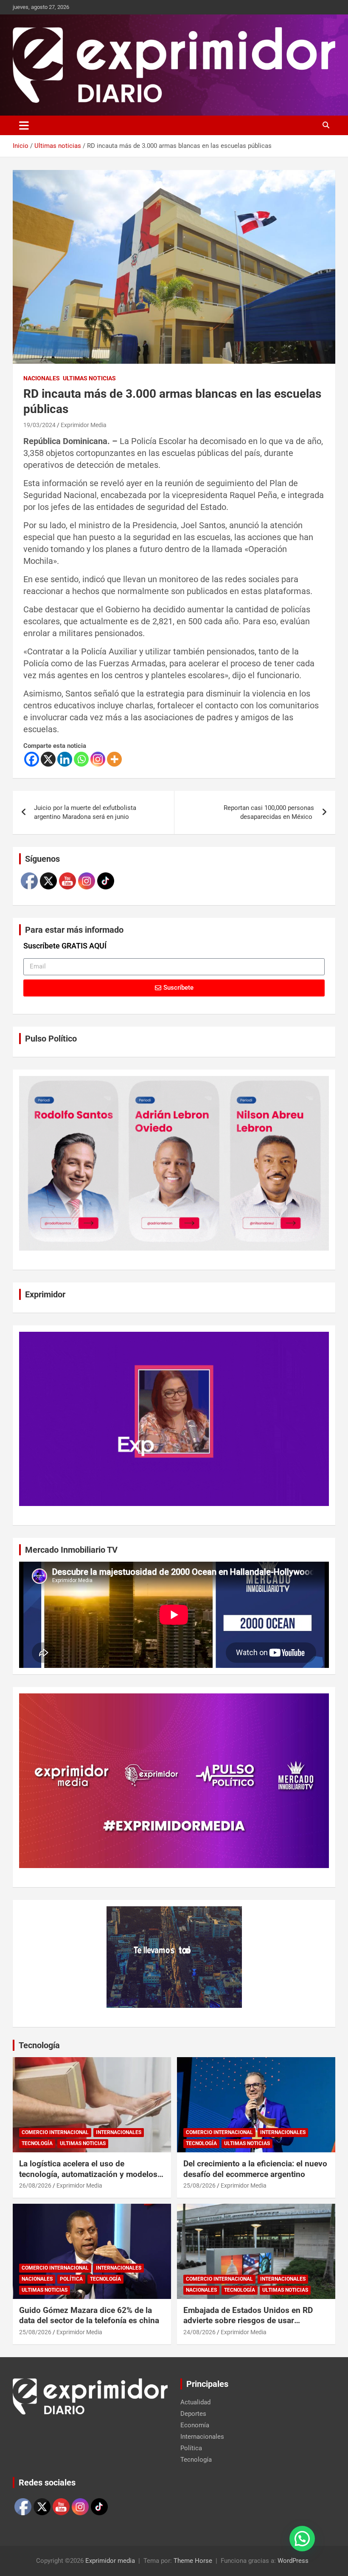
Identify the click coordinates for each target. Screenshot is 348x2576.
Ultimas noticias (89, 378)
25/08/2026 (199, 2185)
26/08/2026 (35, 2185)
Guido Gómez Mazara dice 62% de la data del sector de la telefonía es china (89, 2316)
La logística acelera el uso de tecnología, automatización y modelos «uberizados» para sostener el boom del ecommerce (88, 2179)
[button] (302, 2539)
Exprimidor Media (84, 425)
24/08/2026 (199, 2332)
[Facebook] (32, 759)
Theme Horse (193, 2561)
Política (71, 2279)
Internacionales (119, 2132)
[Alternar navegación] (24, 125)
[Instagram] (98, 759)
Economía (195, 2425)
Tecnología (39, 2045)
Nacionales (42, 378)
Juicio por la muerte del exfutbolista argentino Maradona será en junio (85, 812)
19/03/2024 (39, 425)
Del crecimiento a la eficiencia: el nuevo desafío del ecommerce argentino (255, 2169)
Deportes (193, 2414)
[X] (48, 759)
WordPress (293, 2561)
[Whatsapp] (81, 759)
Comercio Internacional (55, 2132)
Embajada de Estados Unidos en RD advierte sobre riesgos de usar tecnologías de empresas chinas (248, 2321)
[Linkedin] (65, 759)
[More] (114, 759)
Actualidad (195, 2402)
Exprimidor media (110, 2561)
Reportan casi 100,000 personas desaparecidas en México (269, 812)
